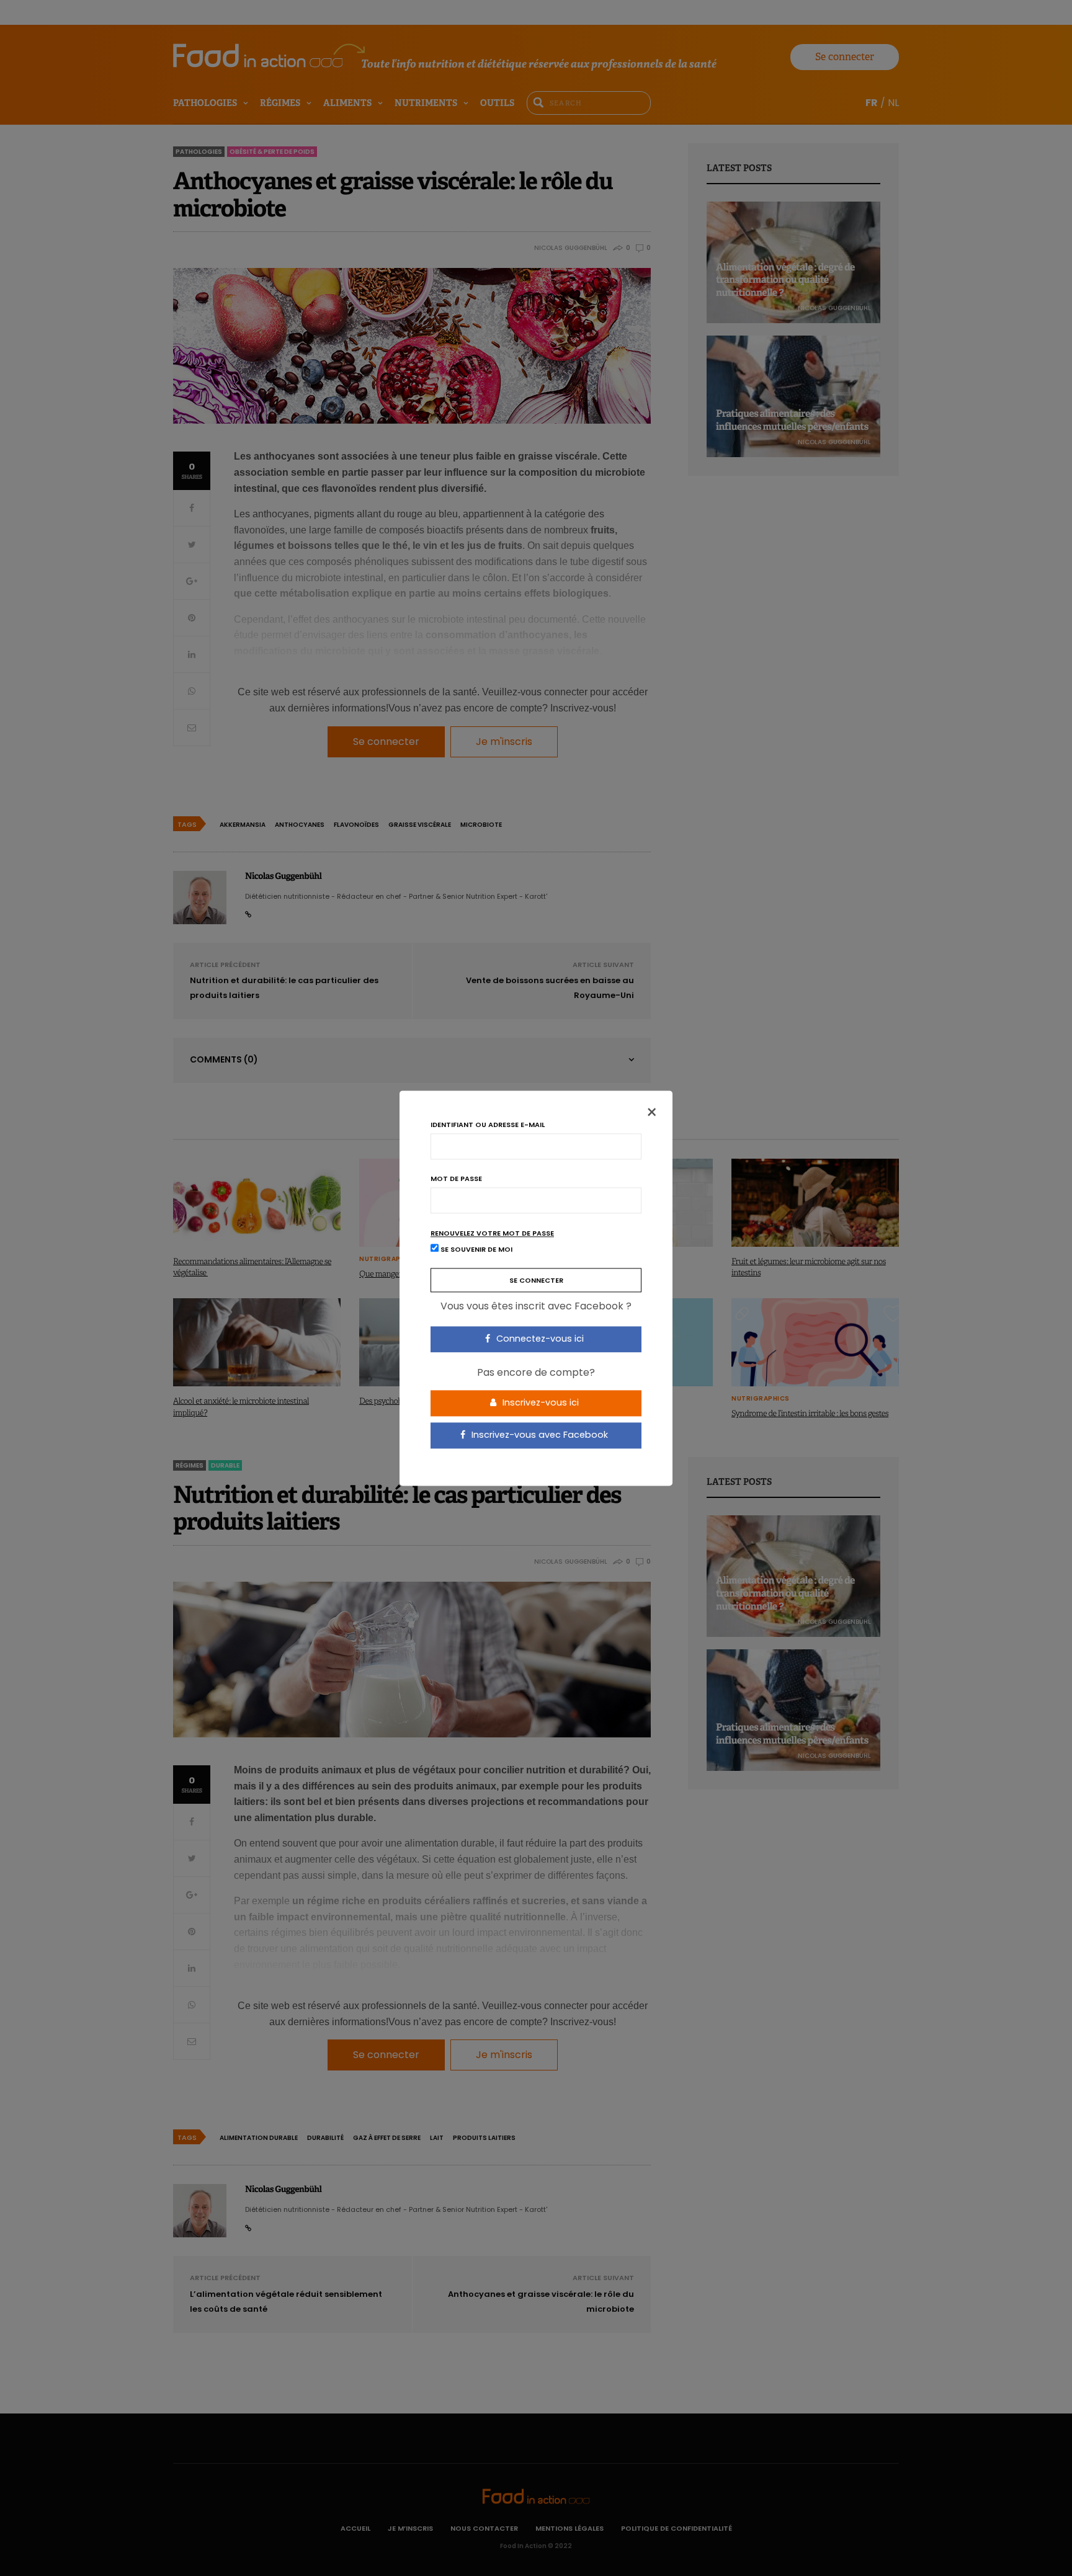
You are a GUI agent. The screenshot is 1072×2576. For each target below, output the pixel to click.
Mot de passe (456, 1179)
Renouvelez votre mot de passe (492, 1233)
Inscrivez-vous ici (539, 1403)
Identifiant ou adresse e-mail (488, 1125)
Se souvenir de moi (476, 1249)
